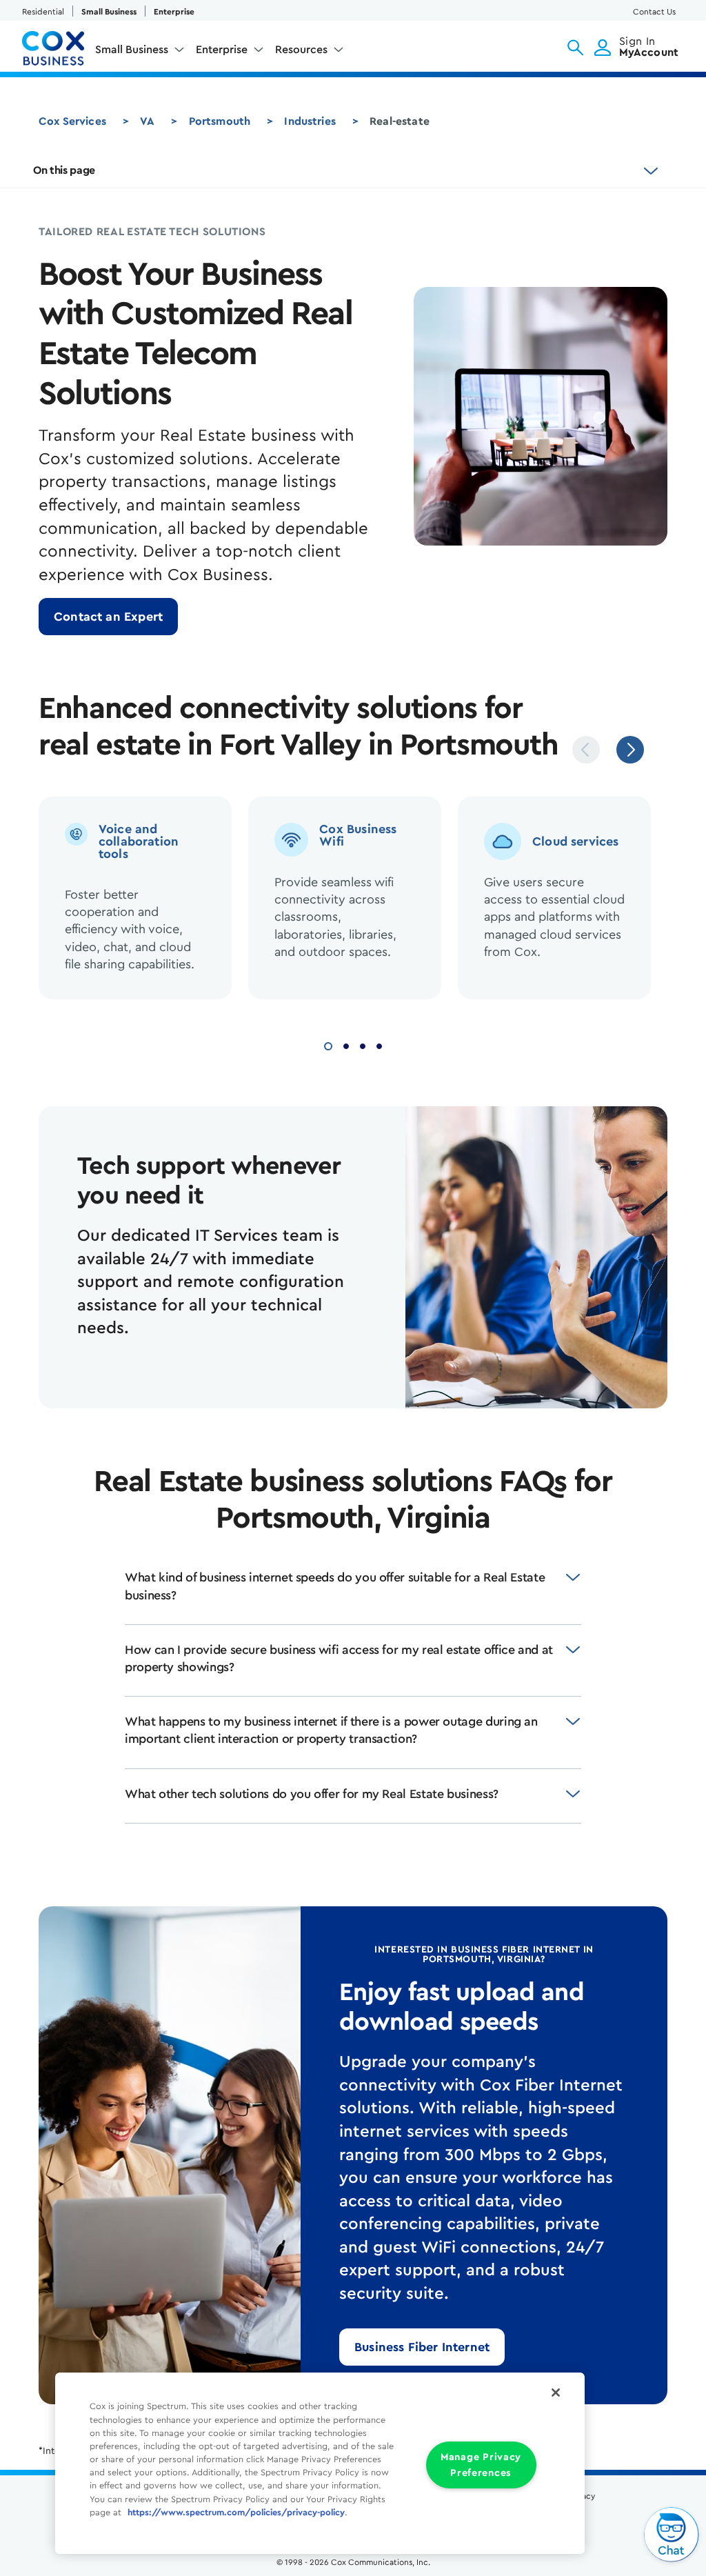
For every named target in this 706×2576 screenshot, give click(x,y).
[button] (575, 48)
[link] (108, 617)
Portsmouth (220, 121)
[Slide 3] (363, 1045)
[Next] (630, 750)
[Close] (556, 2393)
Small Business (109, 12)
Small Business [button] (132, 50)
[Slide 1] (328, 1045)
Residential (43, 12)
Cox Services (72, 121)
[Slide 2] (346, 1045)
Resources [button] (301, 50)
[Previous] (586, 750)
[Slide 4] (379, 1045)
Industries (310, 121)
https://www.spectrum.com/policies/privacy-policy (236, 2513)
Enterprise (174, 12)
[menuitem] (140, 52)
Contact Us (654, 12)
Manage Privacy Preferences (481, 2465)
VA (147, 121)
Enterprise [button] (222, 50)
